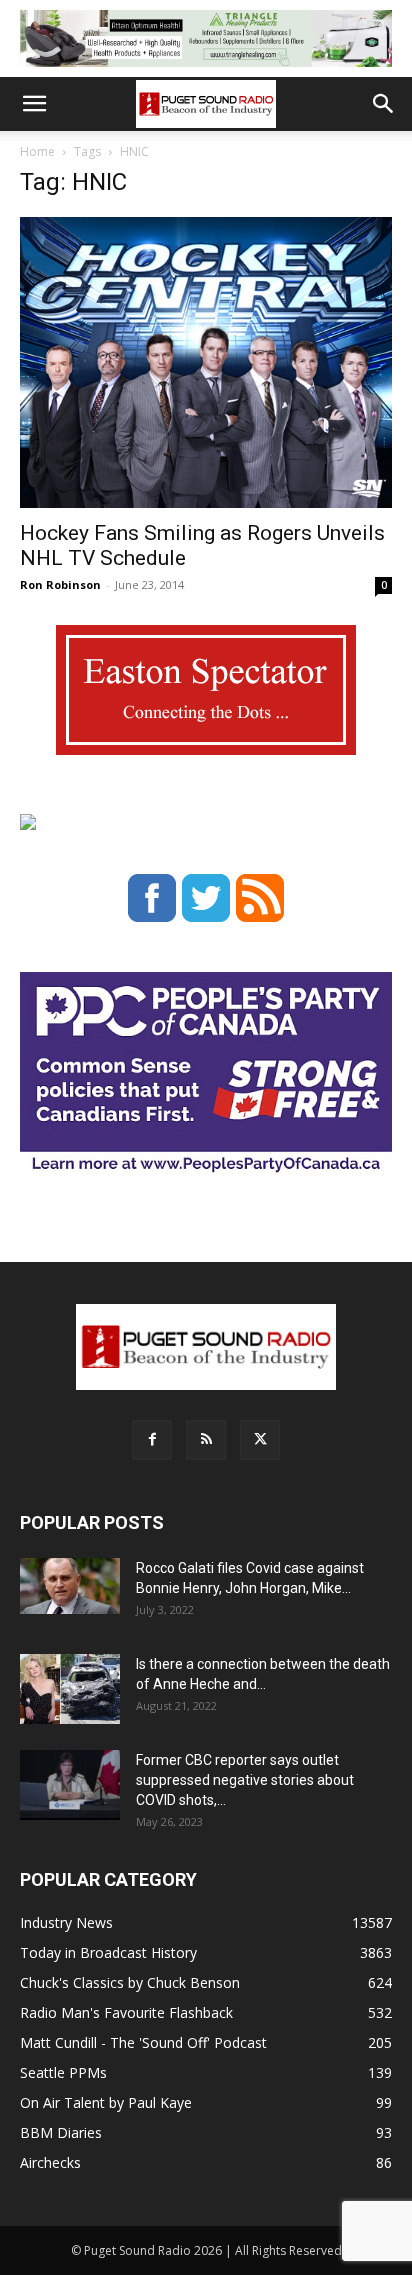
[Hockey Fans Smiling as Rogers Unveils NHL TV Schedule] (206, 362)
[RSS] (206, 1440)
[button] (34, 104)
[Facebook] (152, 1440)
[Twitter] (260, 1440)
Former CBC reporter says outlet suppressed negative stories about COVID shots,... (245, 1780)
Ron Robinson (60, 584)
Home (37, 151)
